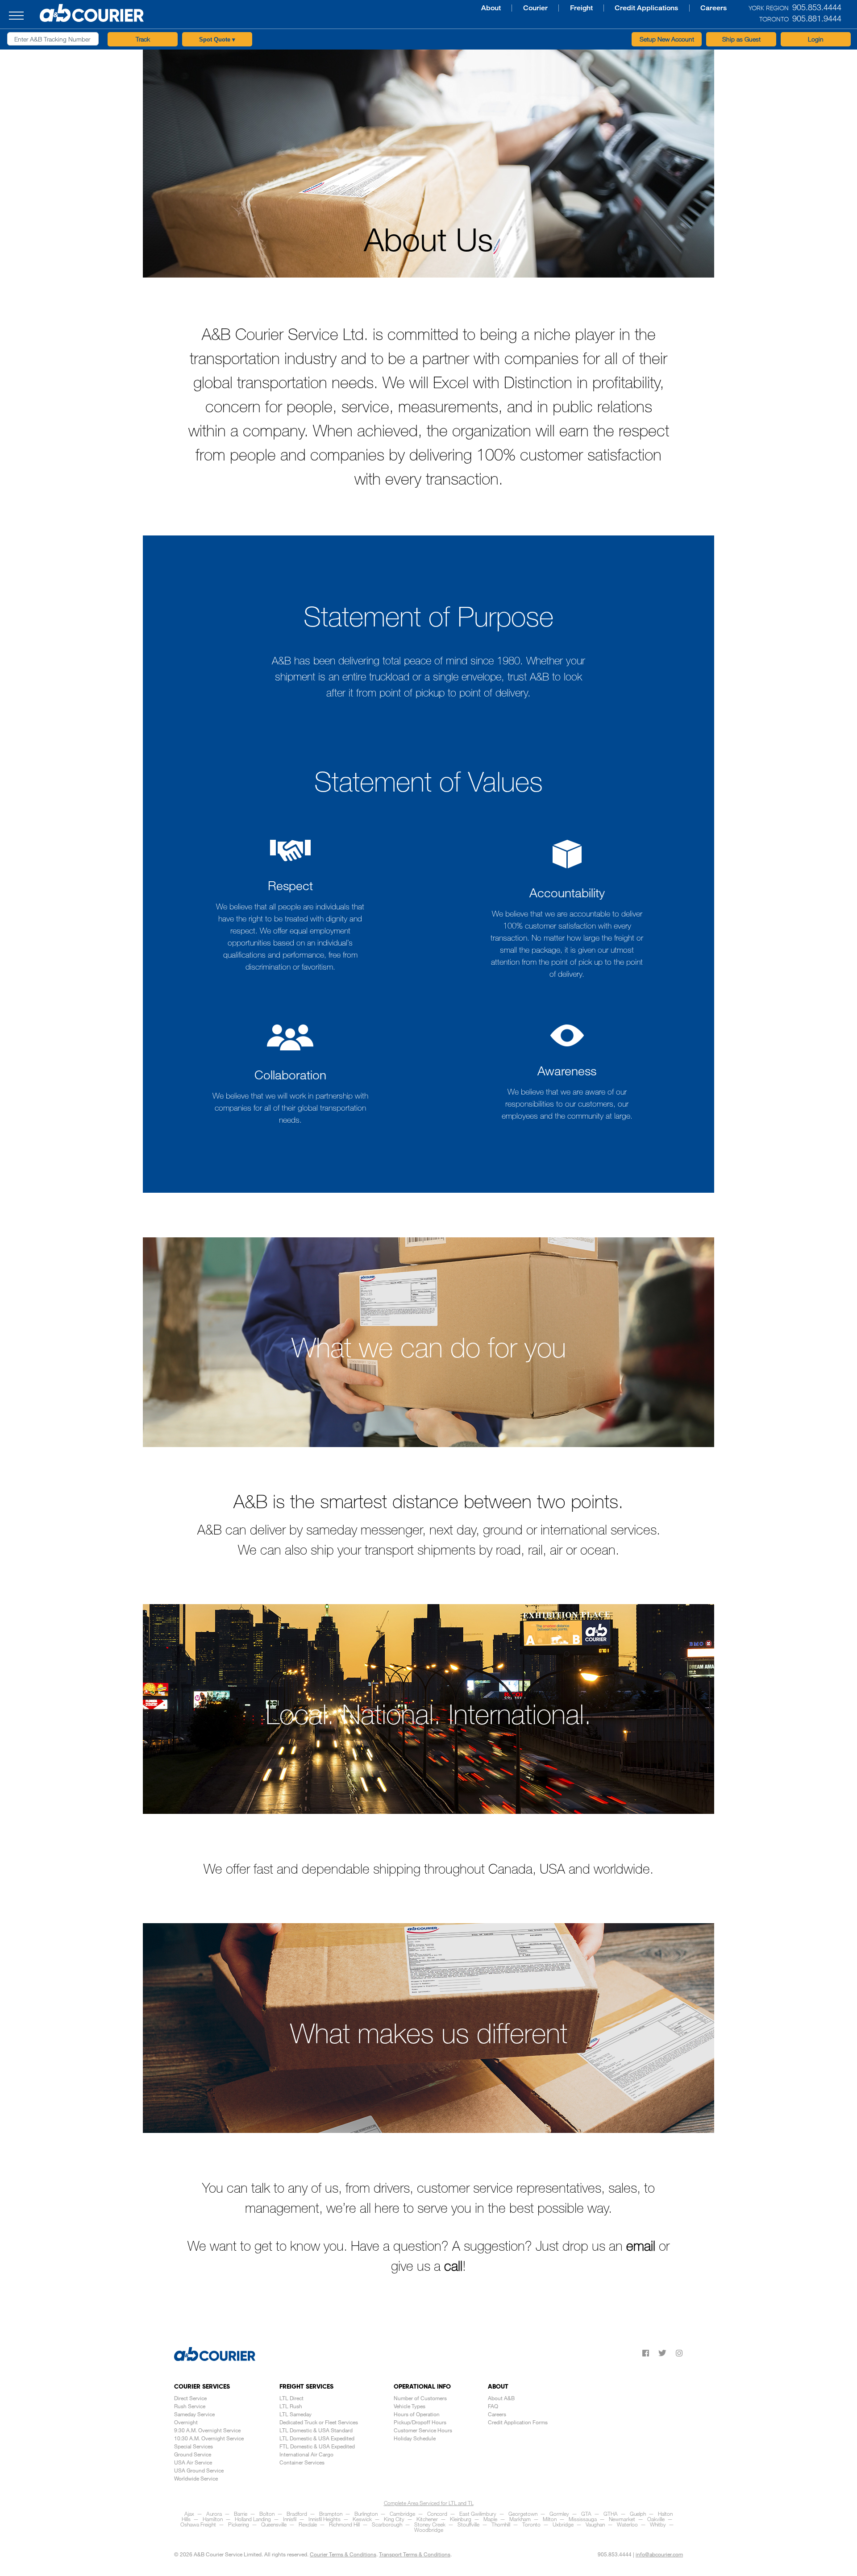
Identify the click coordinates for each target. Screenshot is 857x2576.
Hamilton (213, 2519)
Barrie (241, 2514)
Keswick (362, 2519)
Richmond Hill (344, 2524)
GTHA (611, 2514)
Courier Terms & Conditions (343, 2554)
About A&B (501, 2398)
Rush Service (190, 2406)
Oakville (656, 2519)
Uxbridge (563, 2524)
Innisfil (290, 2519)
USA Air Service (193, 2462)
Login (816, 39)
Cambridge (402, 2514)
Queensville (274, 2524)
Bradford (297, 2514)
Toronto (531, 2524)
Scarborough (387, 2524)
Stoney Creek (430, 2524)
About (405, 8)
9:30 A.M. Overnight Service (207, 2430)
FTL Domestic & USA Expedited (317, 2446)
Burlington (366, 2514)
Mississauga (583, 2519)
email (641, 2245)
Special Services (193, 2446)
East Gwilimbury (478, 2514)
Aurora (214, 2514)
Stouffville (468, 2524)
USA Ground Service (199, 2470)
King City (394, 2519)
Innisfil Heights (324, 2519)
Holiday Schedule (415, 2438)
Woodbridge (429, 2530)
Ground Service (193, 2454)
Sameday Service (194, 2414)
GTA (586, 2514)
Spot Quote (217, 39)
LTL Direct (291, 2398)
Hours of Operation (417, 2414)
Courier (445, 8)
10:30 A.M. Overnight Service (209, 2438)
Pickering (239, 2524)
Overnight (186, 2422)
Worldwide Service (196, 2478)
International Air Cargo (306, 2454)
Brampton (331, 2514)
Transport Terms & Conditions (415, 2554)
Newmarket (622, 2519)
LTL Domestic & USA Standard (316, 2430)
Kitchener (427, 2519)
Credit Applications (548, 8)
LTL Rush (291, 2406)
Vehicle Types (410, 2406)
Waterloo (627, 2524)
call (453, 2265)
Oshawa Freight (198, 2524)
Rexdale (308, 2524)
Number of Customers (420, 2398)
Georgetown (523, 2514)
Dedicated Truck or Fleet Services (319, 2422)
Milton (550, 2519)
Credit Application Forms (518, 2422)
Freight (487, 8)
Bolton (267, 2514)
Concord (437, 2514)
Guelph (638, 2514)
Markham (520, 2519)
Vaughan (595, 2524)
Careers (611, 8)
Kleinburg (461, 2519)
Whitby (658, 2524)
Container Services (302, 2462)
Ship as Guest (741, 39)
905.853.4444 (615, 2554)
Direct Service (190, 2398)
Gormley (559, 2514)
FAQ (493, 2406)
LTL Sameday (295, 2414)
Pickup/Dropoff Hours (420, 2422)
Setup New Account (667, 39)
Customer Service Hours (423, 2430)
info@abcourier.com (659, 2554)
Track (143, 39)
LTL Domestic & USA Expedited (317, 2438)
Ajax (189, 2514)
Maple (490, 2519)
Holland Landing (253, 2519)
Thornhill (501, 2524)
